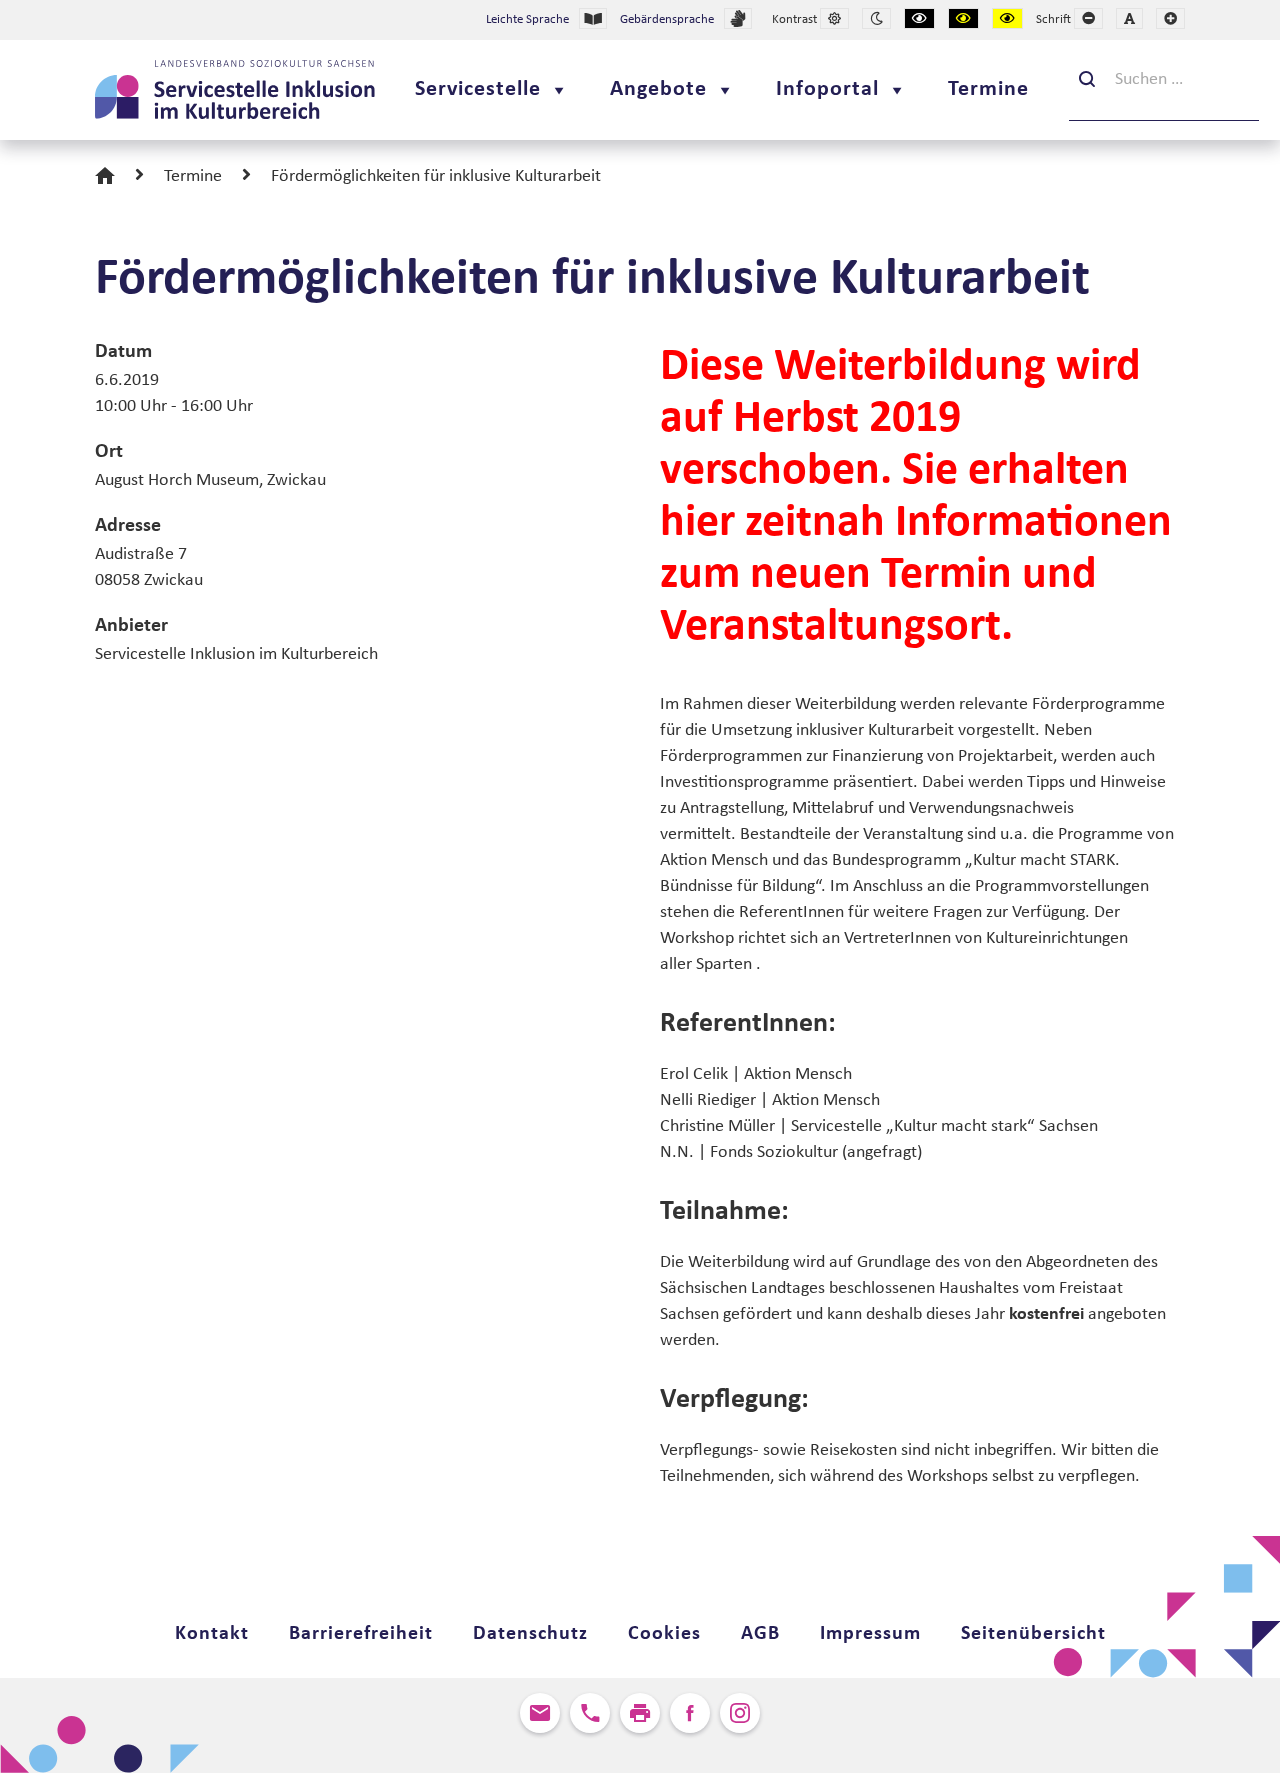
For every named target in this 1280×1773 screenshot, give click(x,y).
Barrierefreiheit (361, 1634)
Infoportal (827, 89)
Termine (988, 89)
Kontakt (212, 1634)
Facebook (690, 1713)
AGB (760, 1634)
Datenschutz (530, 1634)
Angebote (658, 89)
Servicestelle (478, 89)
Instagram (740, 1713)
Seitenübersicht (1033, 1634)
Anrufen (590, 1713)
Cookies (664, 1634)
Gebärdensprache (667, 19)
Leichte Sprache (527, 19)
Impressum (870, 1634)
